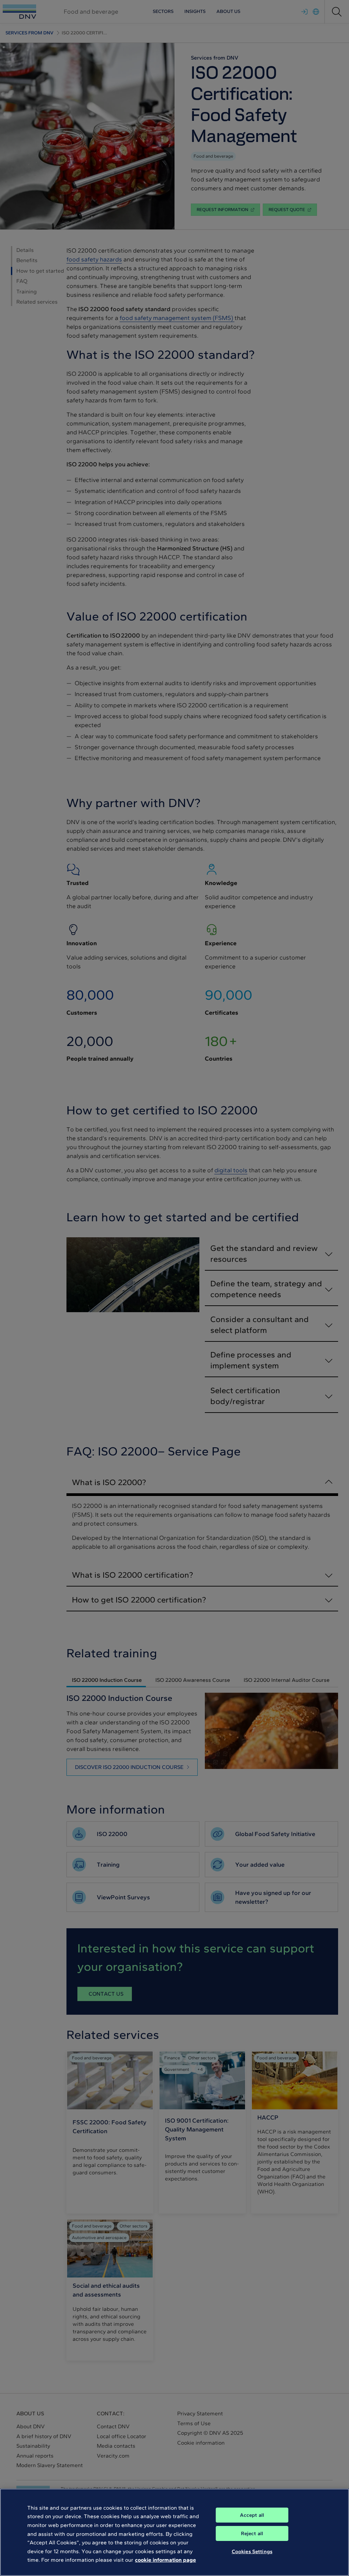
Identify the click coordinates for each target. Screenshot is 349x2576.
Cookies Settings (252, 2551)
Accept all (252, 2515)
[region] (174, 2532)
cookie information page (165, 2560)
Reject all (252, 2533)
